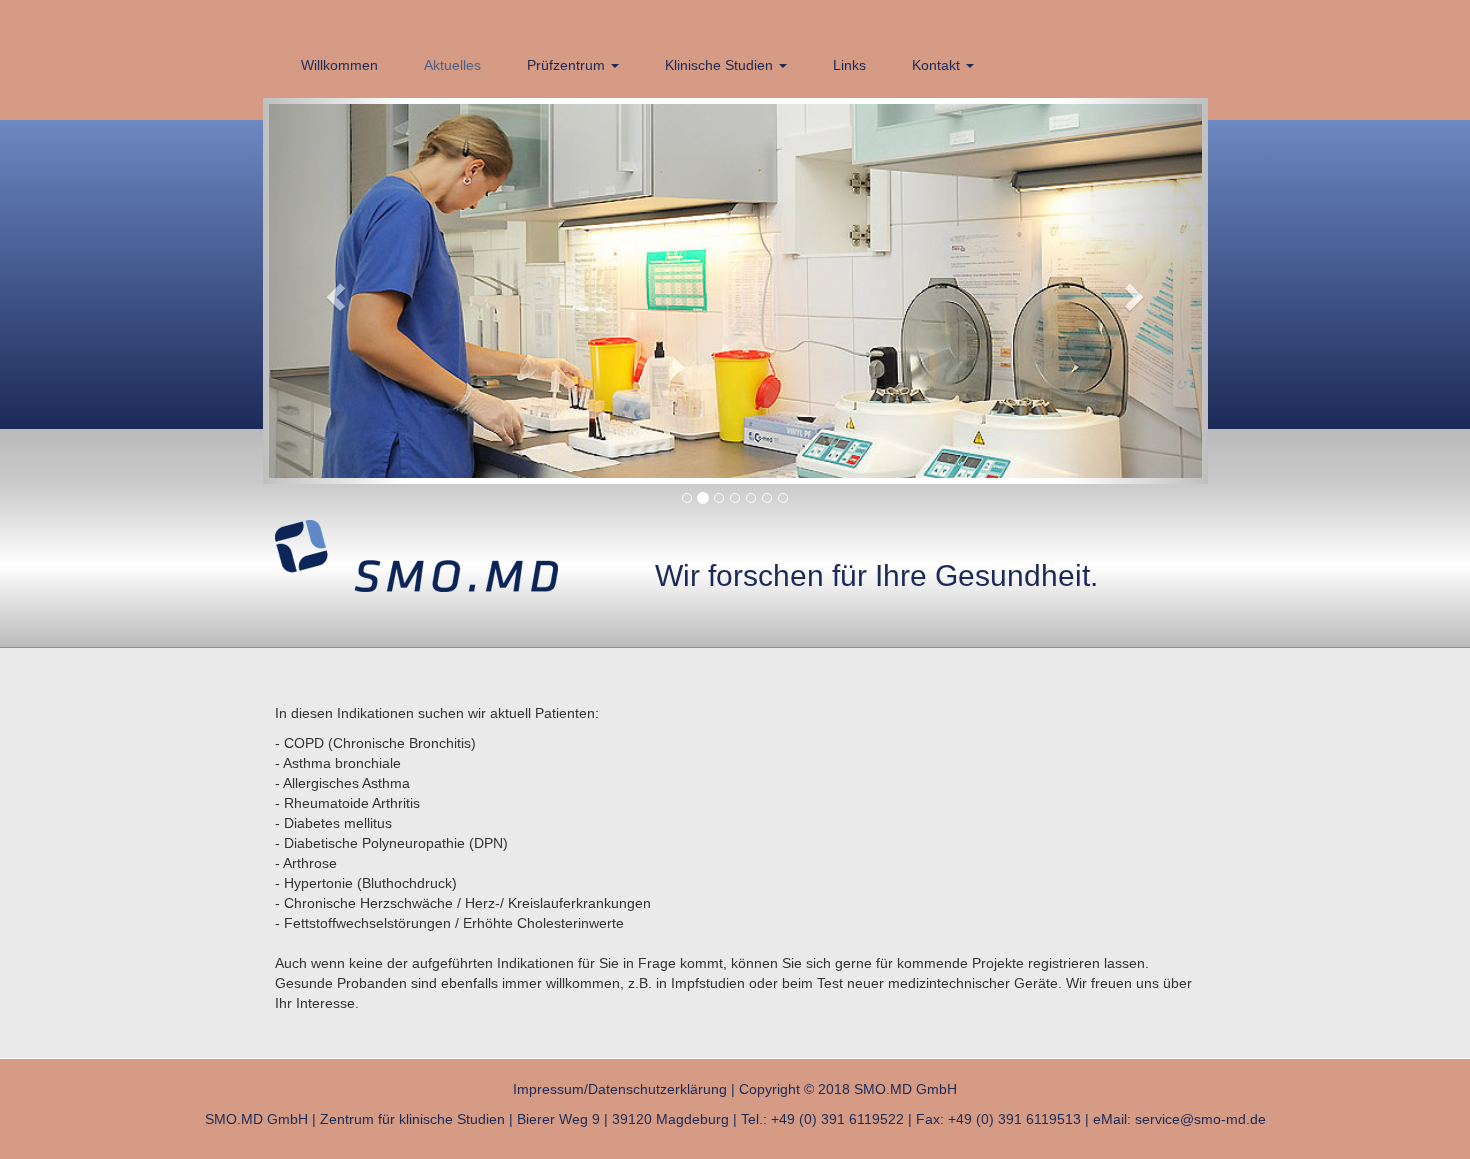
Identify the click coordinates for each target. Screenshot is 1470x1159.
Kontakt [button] (938, 65)
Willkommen (339, 65)
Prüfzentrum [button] (568, 65)
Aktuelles (452, 65)
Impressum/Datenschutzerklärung (620, 1089)
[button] (334, 291)
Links (849, 65)
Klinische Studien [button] (721, 65)
